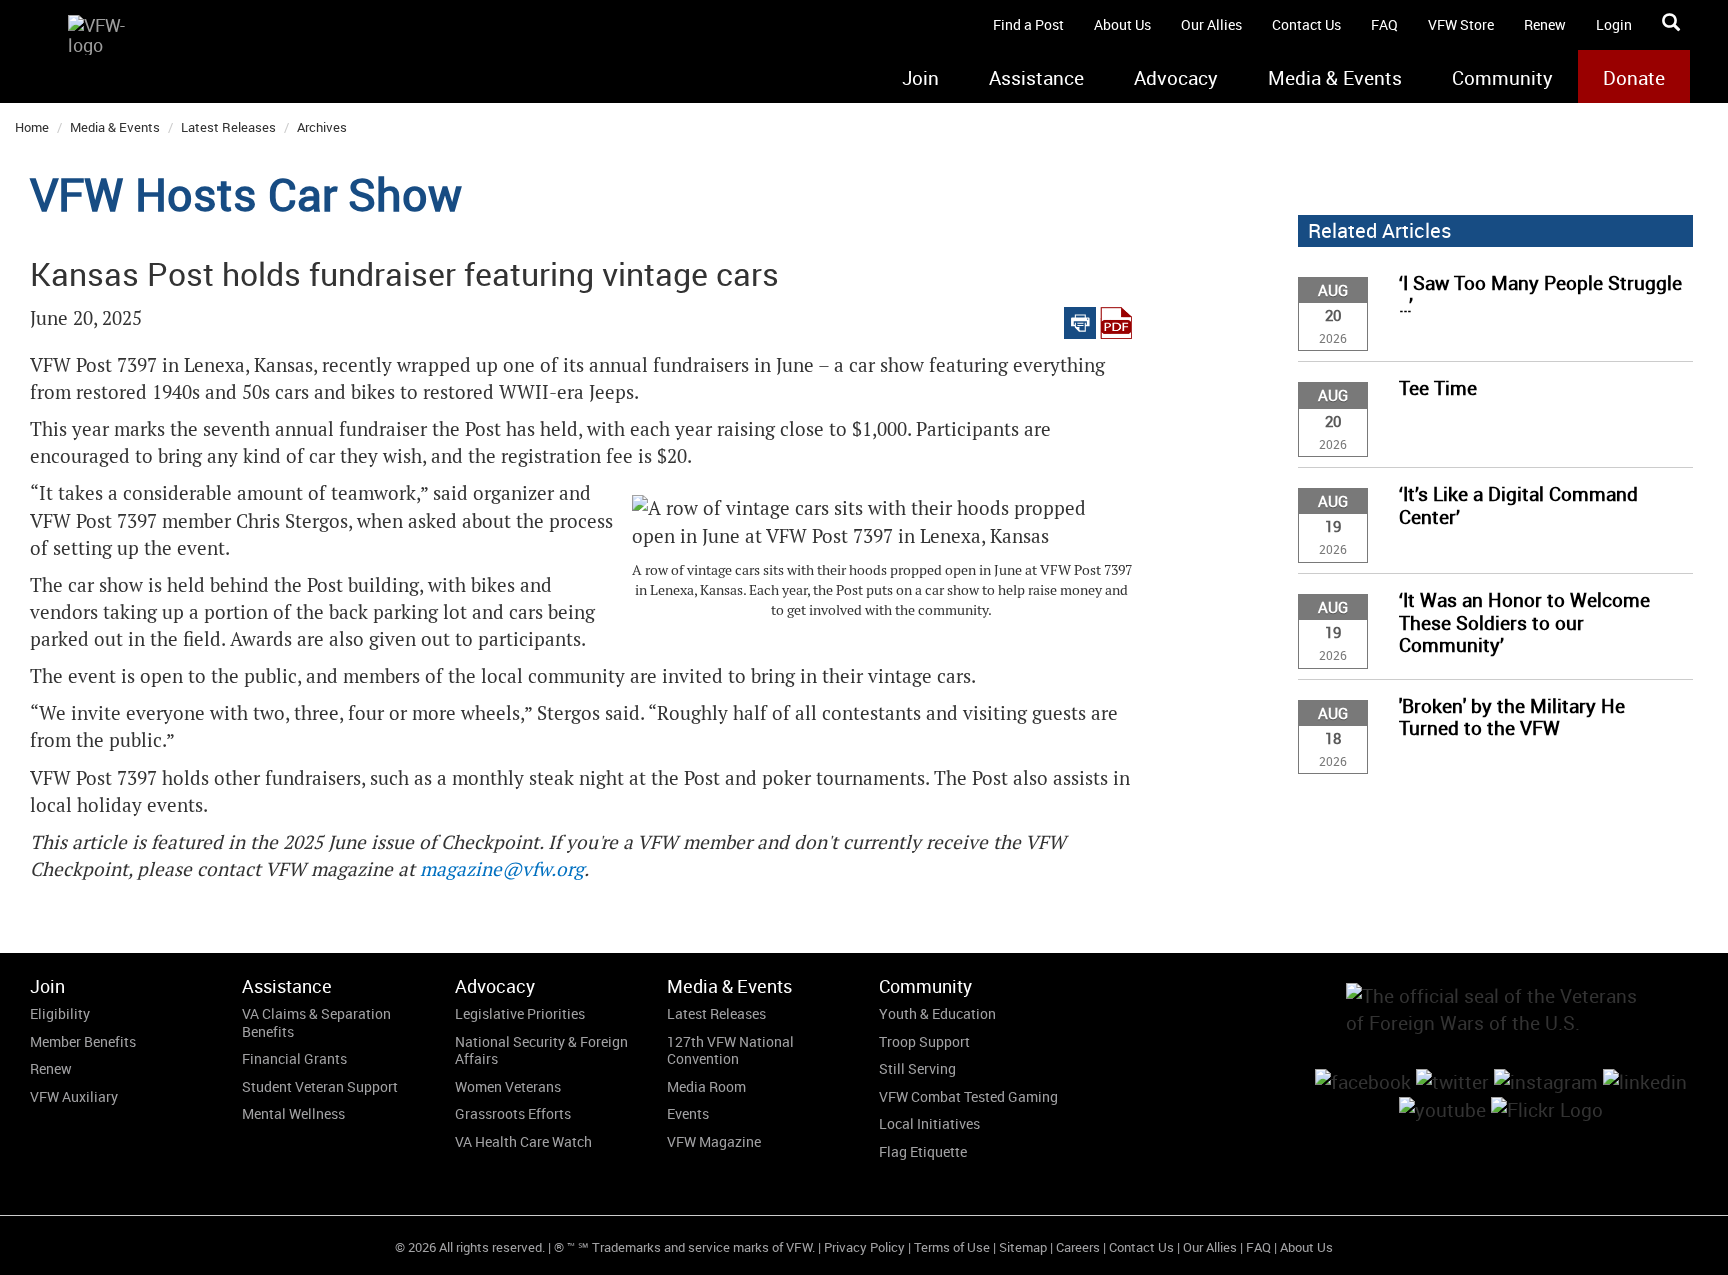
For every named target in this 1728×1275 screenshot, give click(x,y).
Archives (322, 127)
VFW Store (1461, 24)
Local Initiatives (929, 1123)
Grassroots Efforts (513, 1113)
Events (688, 1113)
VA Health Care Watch (523, 1141)
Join (920, 78)
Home (32, 127)
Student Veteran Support (320, 1086)
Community (1502, 78)
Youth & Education (937, 1013)
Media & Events (1335, 78)
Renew (1545, 24)
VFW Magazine (714, 1141)
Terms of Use (952, 1247)
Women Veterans (508, 1086)
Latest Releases (228, 127)
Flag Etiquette (923, 1151)
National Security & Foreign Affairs (541, 1050)
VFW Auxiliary (74, 1096)
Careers (1078, 1247)
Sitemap (1023, 1247)
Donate (1634, 78)
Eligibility (60, 1013)
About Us (1122, 24)
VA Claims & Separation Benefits (316, 1022)
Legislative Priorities (520, 1013)
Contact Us (1306, 24)
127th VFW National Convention (730, 1050)
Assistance (1036, 78)
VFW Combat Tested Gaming (968, 1096)
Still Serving (917, 1068)
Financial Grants (294, 1058)
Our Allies (1211, 24)
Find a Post (1028, 24)
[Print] (1080, 318)
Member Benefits (83, 1041)
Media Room (706, 1086)
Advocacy (1176, 78)
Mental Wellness (293, 1113)
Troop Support (924, 1041)
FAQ (1384, 24)
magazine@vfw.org (502, 869)
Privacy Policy (864, 1247)
